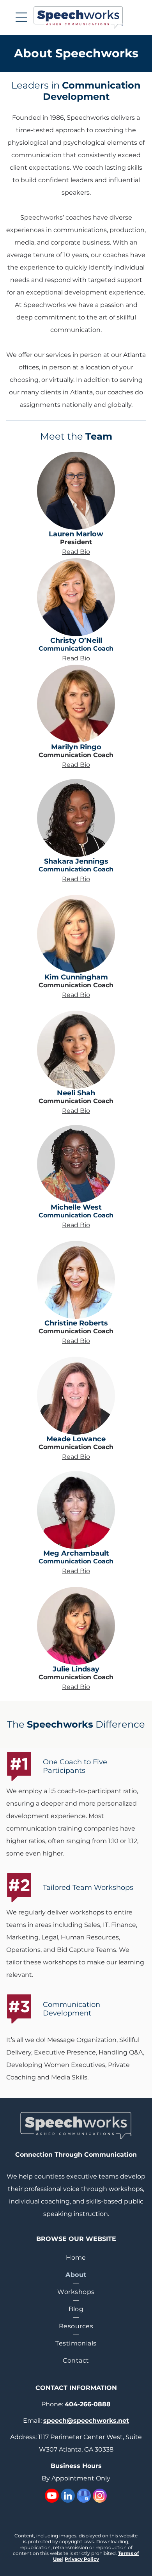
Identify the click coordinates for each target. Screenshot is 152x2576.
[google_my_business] (84, 2497)
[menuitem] (76, 2258)
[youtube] (52, 2497)
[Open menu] (21, 17)
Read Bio (76, 552)
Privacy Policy (82, 2559)
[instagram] (100, 2497)
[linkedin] (68, 2497)
